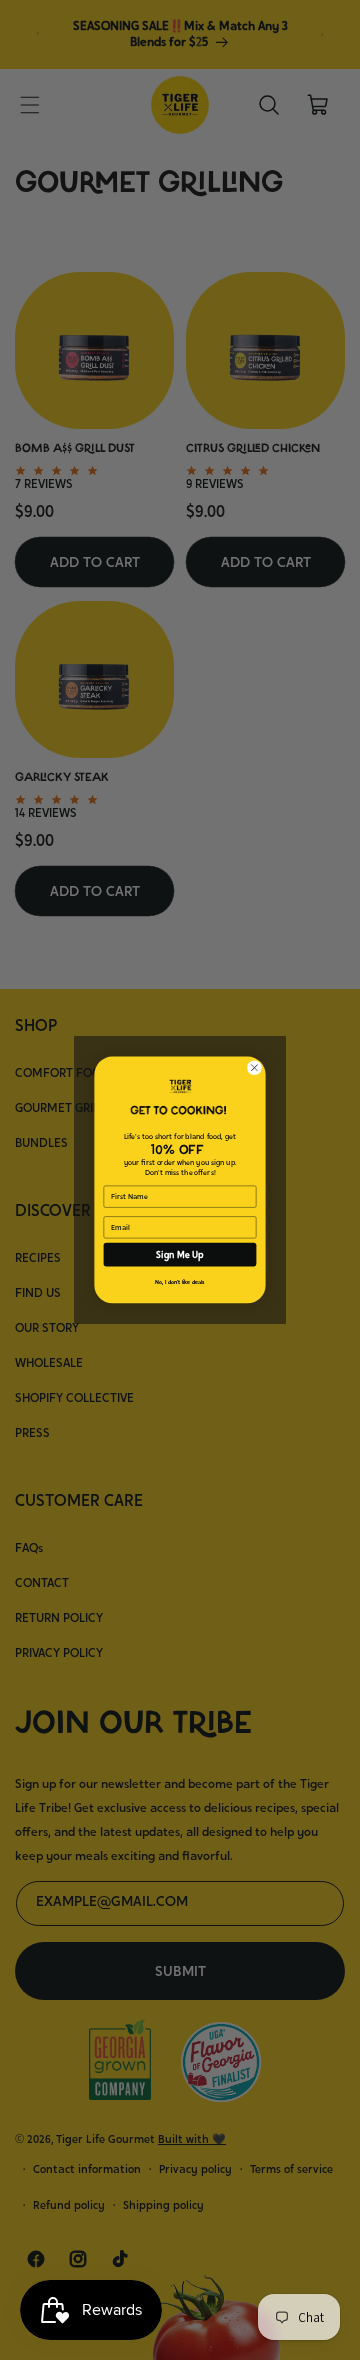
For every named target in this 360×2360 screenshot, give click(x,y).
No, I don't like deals (179, 1282)
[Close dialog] (254, 1067)
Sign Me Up (179, 1254)
